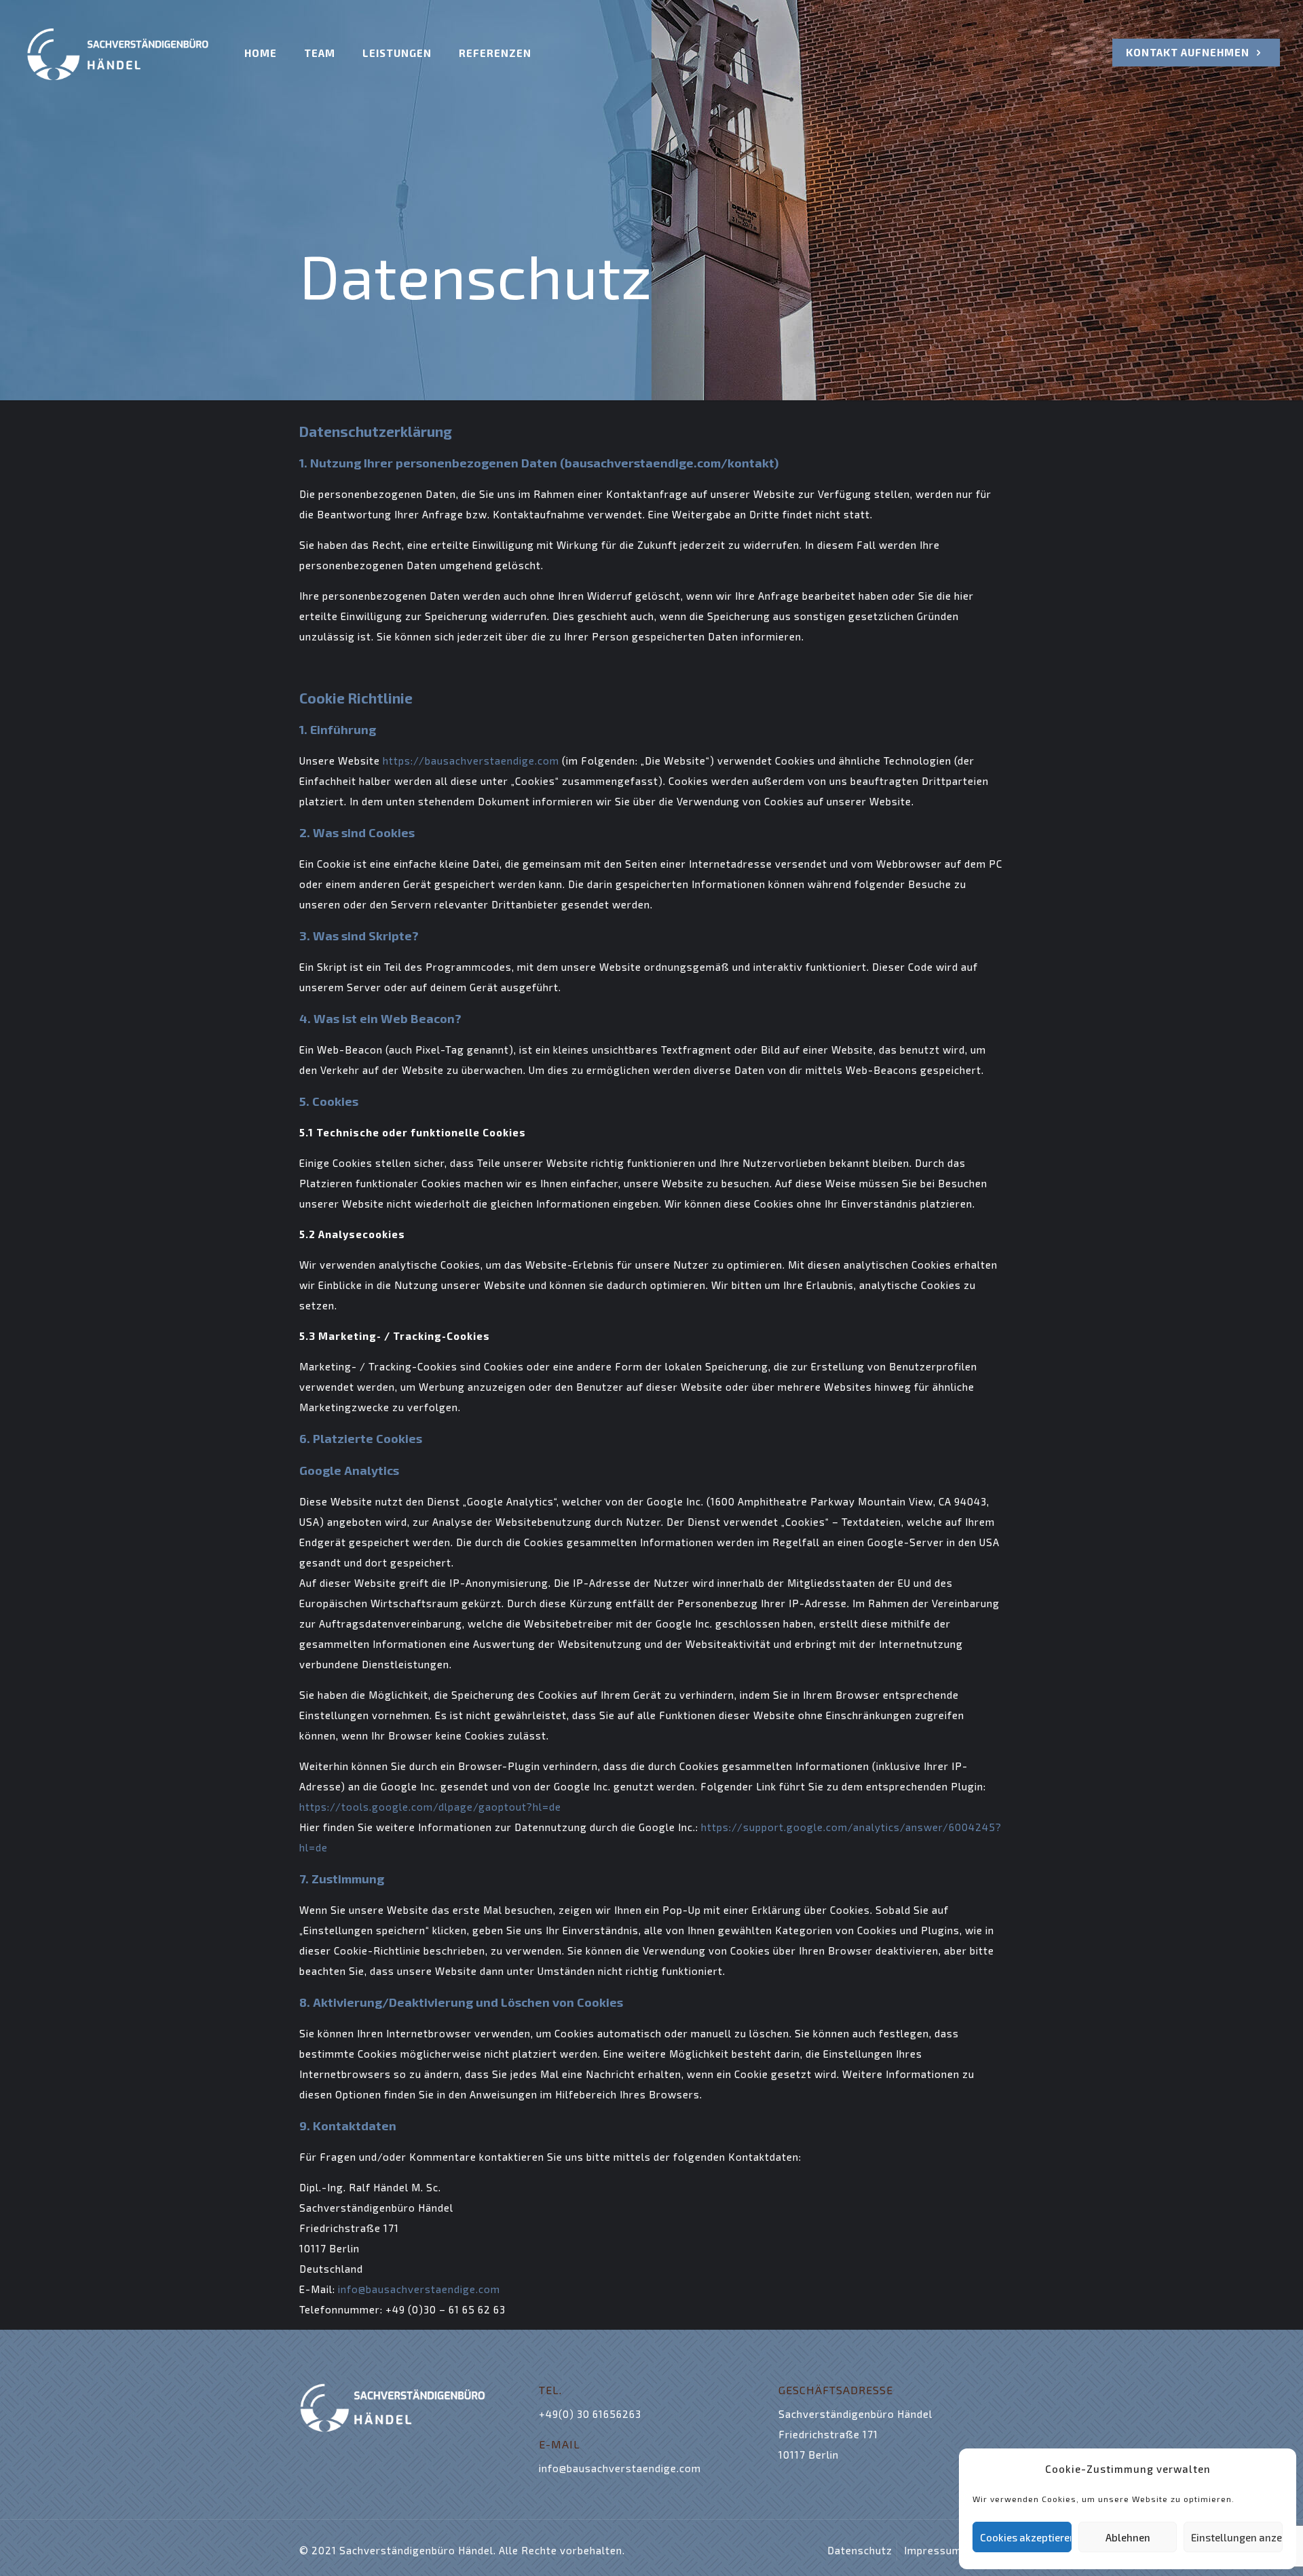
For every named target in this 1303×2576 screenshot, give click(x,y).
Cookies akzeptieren (1026, 2537)
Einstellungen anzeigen (1237, 2537)
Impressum (933, 2550)
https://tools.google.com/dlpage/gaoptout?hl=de (430, 1807)
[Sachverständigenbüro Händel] (118, 53)
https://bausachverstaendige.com (471, 761)
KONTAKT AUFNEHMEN (1189, 52)
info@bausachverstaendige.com (419, 2289)
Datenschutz (860, 2550)
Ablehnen (1128, 2537)
